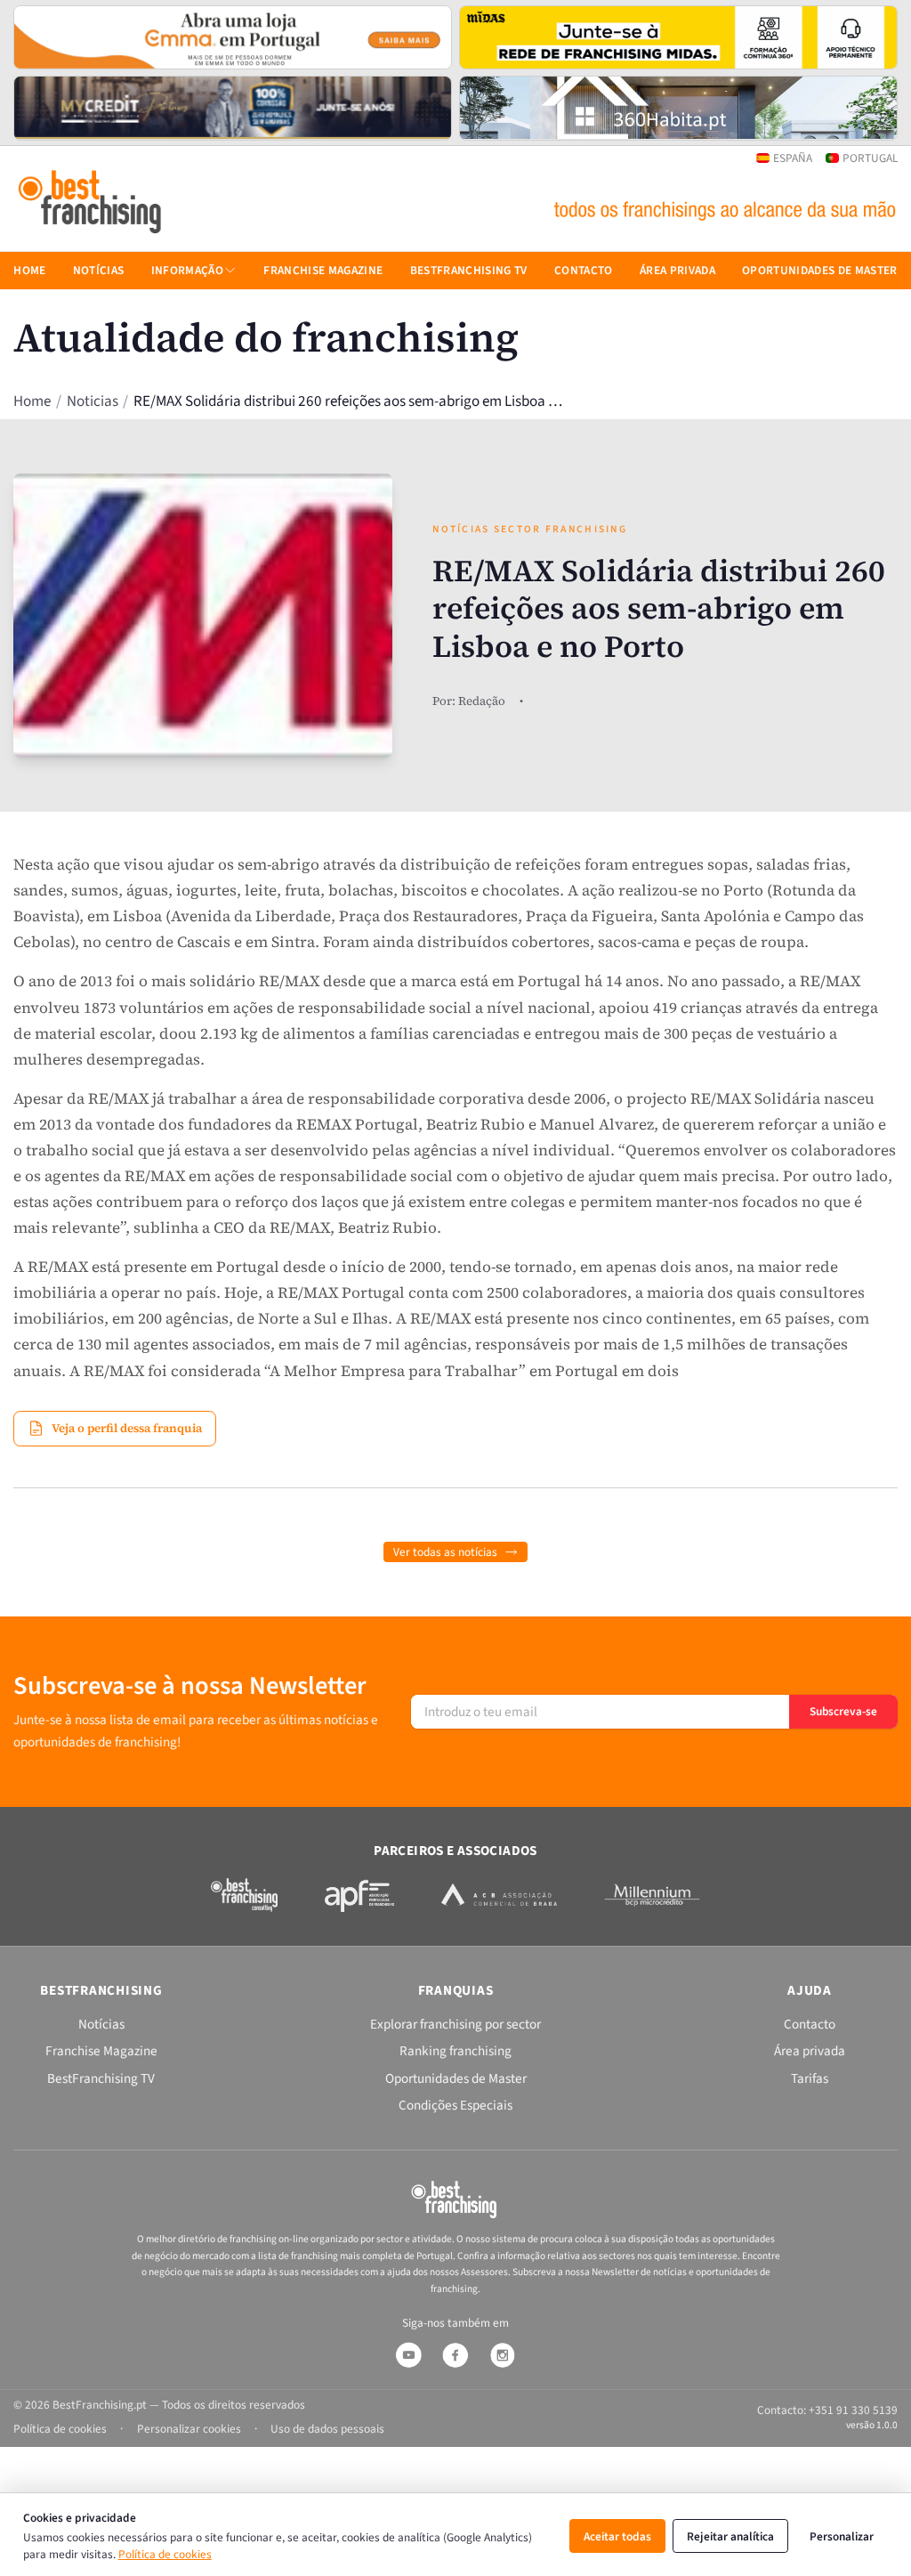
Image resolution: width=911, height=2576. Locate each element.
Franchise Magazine (323, 270)
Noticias (93, 401)
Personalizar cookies (189, 2429)
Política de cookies (165, 2554)
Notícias (99, 270)
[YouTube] (408, 2355)
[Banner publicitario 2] (678, 37)
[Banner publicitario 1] (233, 37)
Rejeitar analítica (730, 2536)
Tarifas (810, 2078)
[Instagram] (503, 2355)
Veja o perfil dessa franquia (127, 1428)
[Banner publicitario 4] (678, 108)
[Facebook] (455, 2355)
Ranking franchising (455, 2051)
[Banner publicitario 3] (233, 108)
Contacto (584, 270)
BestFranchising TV (469, 270)
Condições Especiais (455, 2105)
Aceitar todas (617, 2536)
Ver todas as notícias (445, 1552)
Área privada (677, 270)
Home (32, 401)
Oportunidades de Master (820, 270)
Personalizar (842, 2536)
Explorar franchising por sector (455, 2024)
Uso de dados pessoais (327, 2429)
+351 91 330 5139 (853, 2410)
